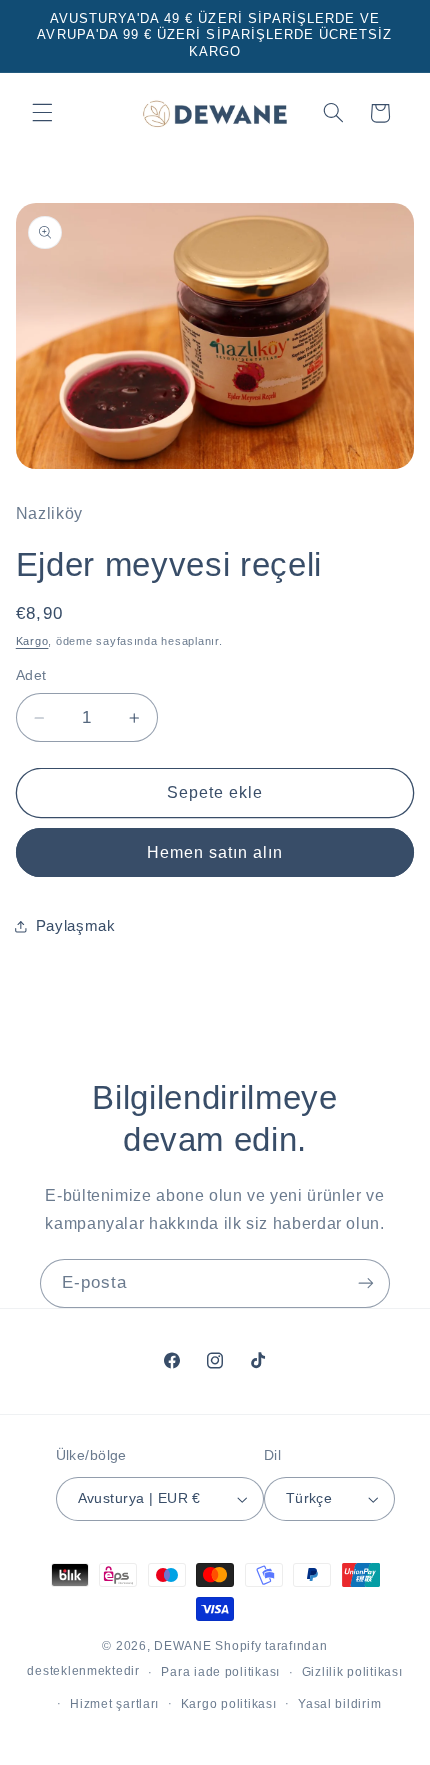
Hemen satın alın (215, 852)
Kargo (32, 641)
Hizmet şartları (114, 1704)
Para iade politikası (220, 1672)
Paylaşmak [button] (76, 926)
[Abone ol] (366, 1283)
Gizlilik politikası (352, 1672)
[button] (42, 113)
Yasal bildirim (339, 1704)
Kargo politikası (229, 1704)
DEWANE (182, 1646)
